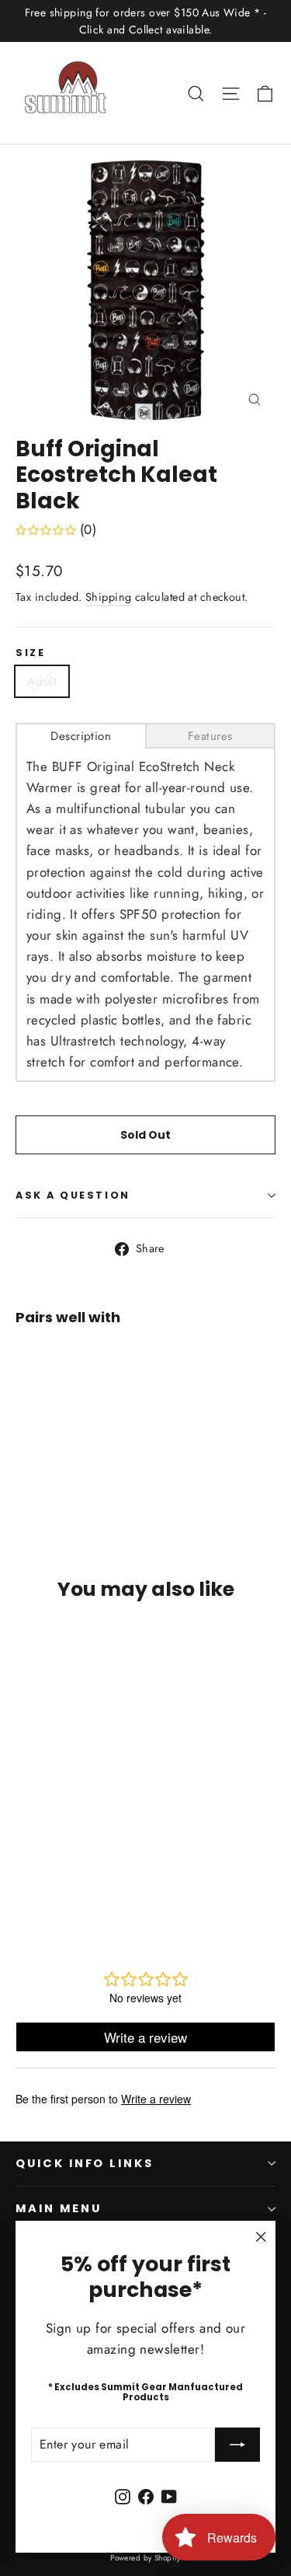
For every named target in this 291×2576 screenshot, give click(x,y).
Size (30, 653)
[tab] (81, 736)
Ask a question (73, 1195)
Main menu (58, 2208)
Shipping (108, 597)
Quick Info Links (85, 2163)
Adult (42, 681)
